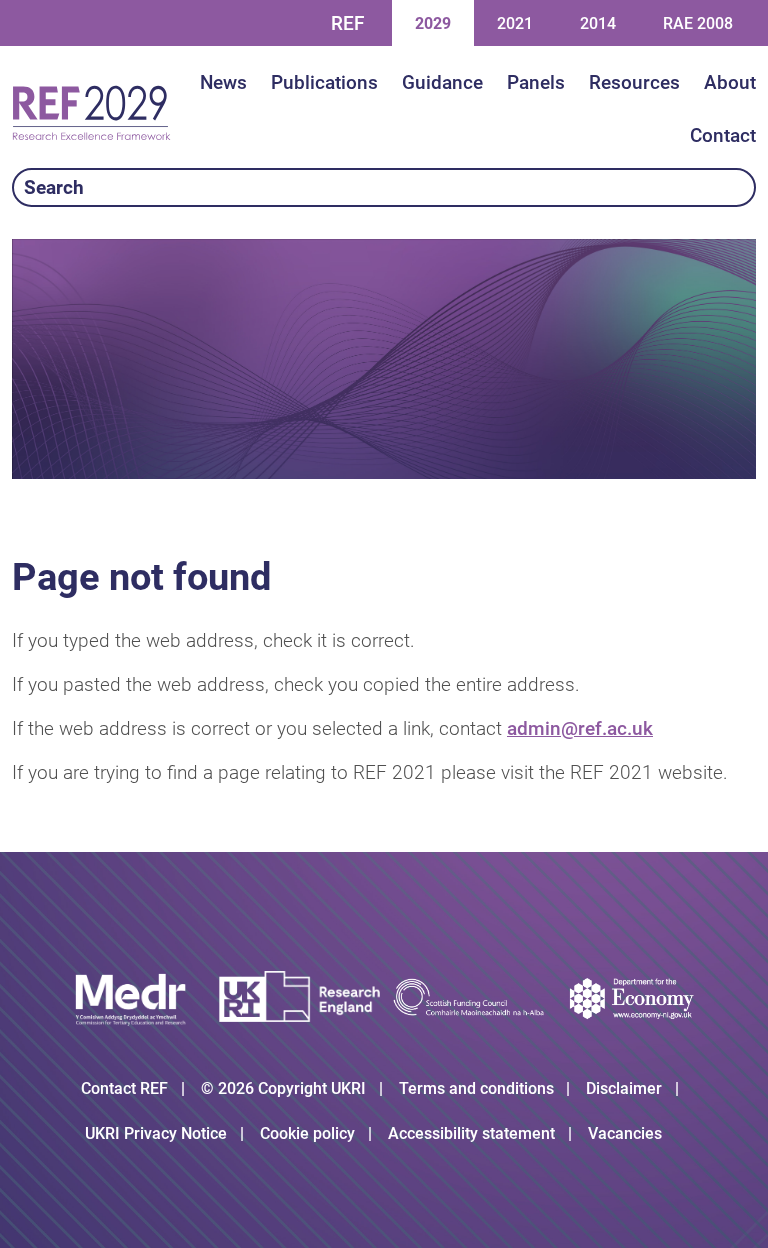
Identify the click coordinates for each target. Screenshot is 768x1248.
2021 (514, 23)
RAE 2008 (698, 23)
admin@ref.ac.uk (580, 728)
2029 (432, 23)
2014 (597, 23)
